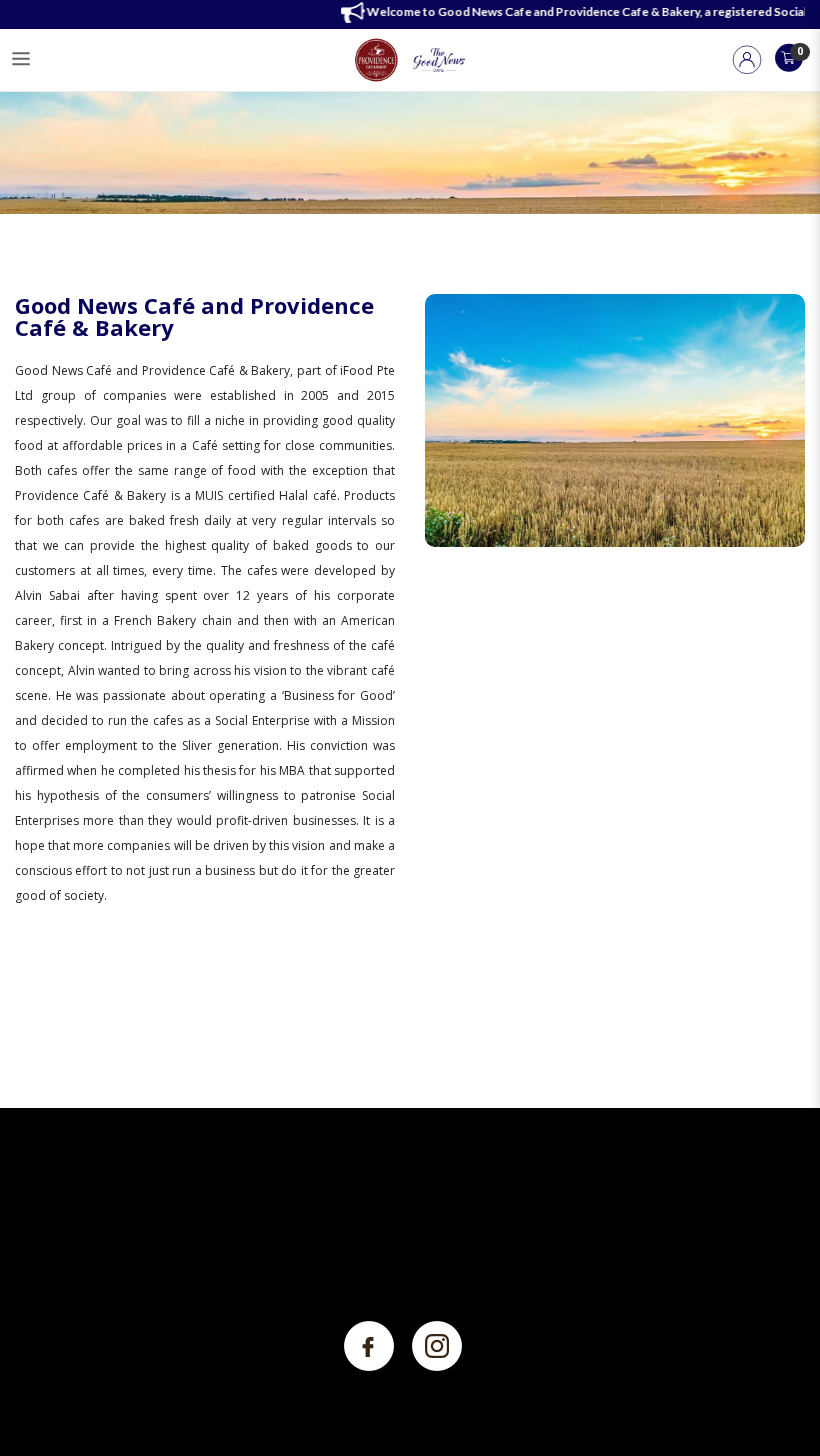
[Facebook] (370, 1344)
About (31, 1225)
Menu (32, 1195)
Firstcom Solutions (709, 1433)
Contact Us (47, 1255)
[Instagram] (437, 1344)
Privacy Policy (316, 1195)
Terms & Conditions (336, 1225)
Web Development (530, 1433)
